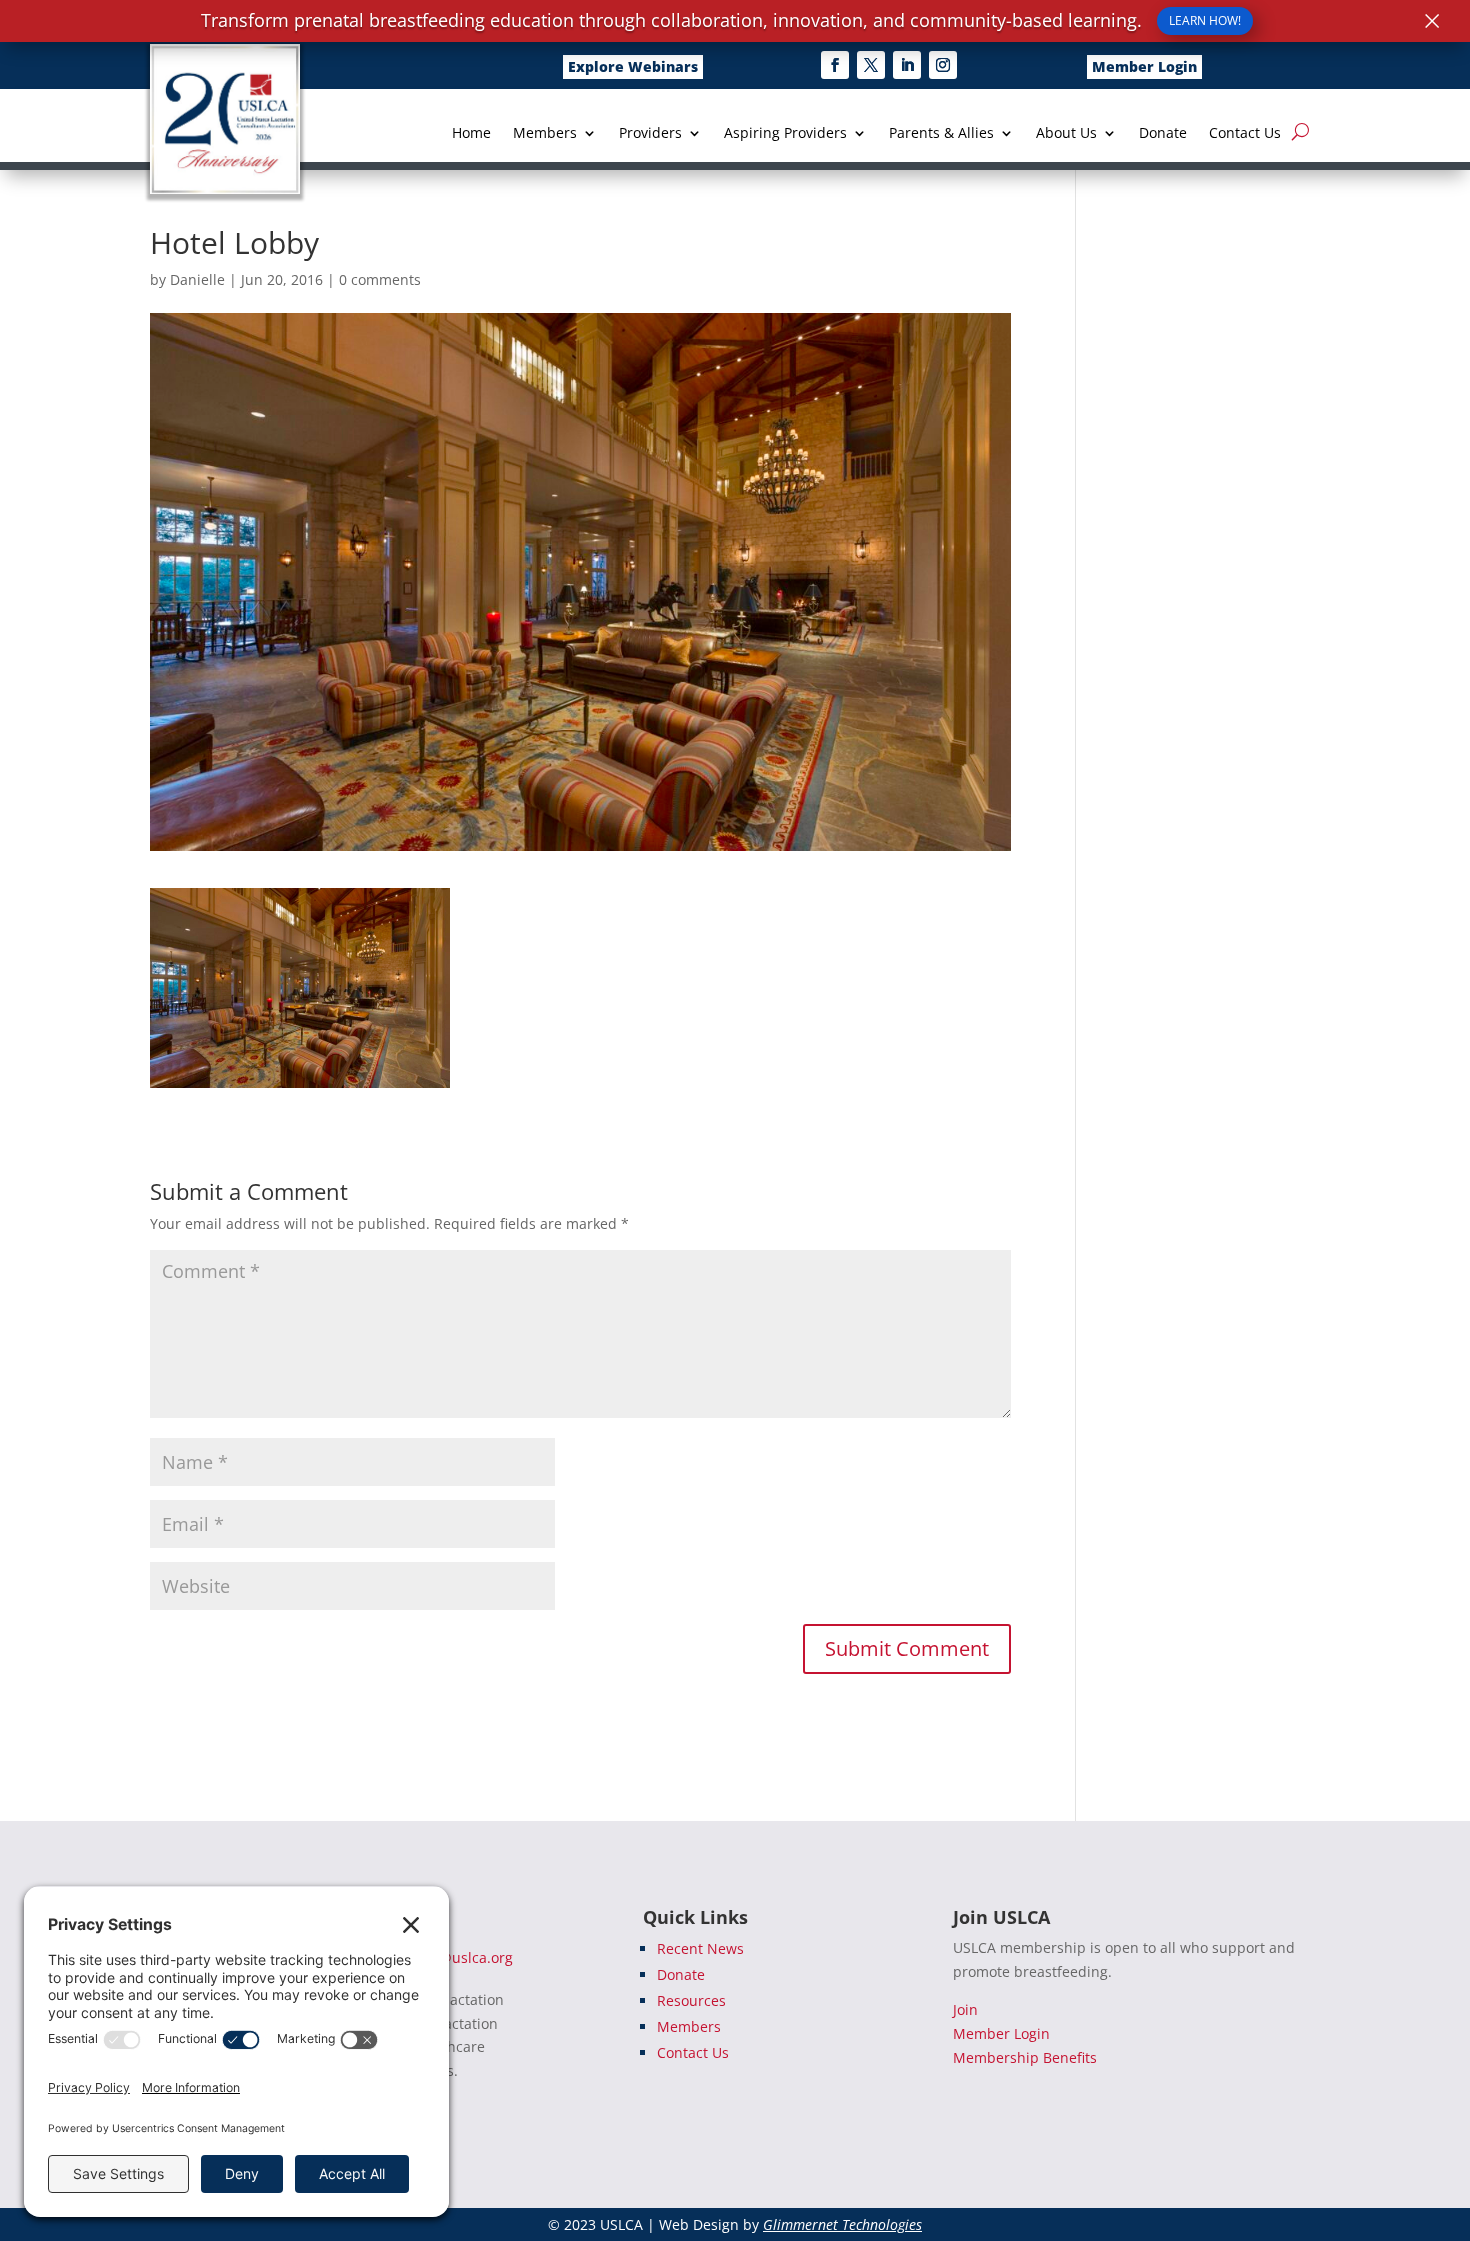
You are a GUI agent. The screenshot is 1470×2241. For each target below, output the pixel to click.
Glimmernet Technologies (842, 2224)
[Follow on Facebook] (835, 65)
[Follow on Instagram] (943, 65)
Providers (650, 134)
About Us (1066, 134)
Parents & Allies (941, 134)
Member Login (1144, 66)
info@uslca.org (463, 1957)
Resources (691, 2000)
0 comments (380, 279)
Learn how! (1205, 20)
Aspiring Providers (785, 134)
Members (545, 134)
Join (965, 2009)
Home (471, 134)
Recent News (700, 1948)
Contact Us (1245, 134)
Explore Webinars (633, 66)
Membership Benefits (1025, 2057)
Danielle (197, 279)
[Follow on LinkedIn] (907, 65)
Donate (1163, 134)
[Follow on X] (871, 65)
